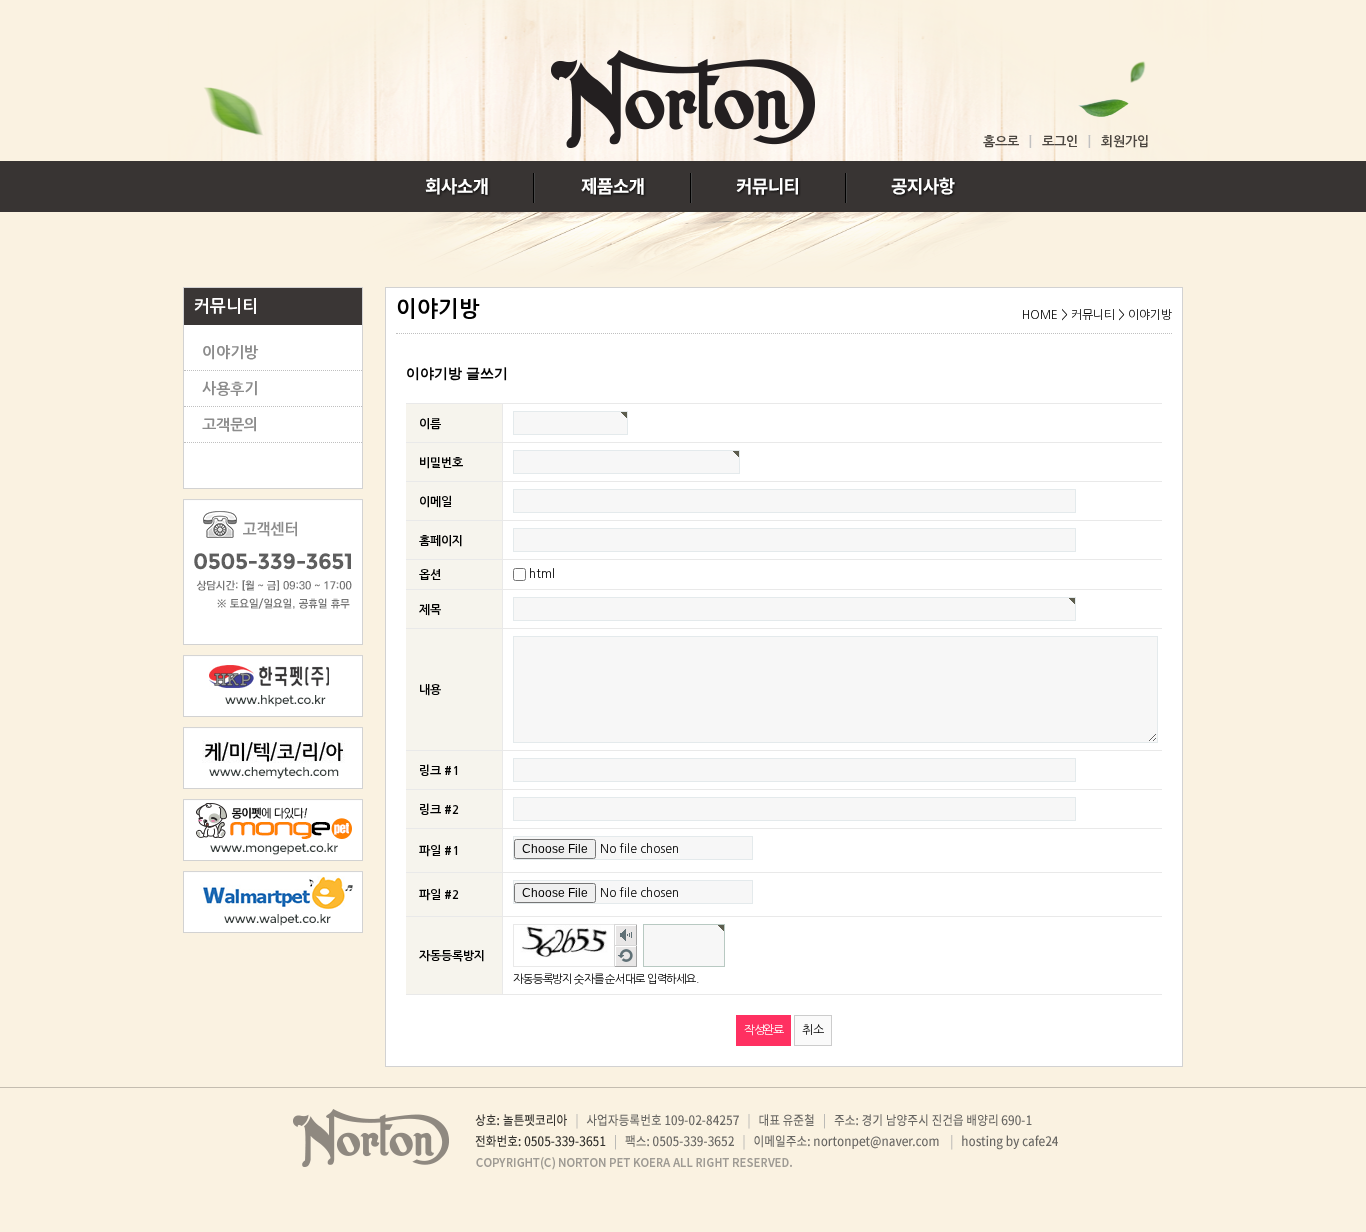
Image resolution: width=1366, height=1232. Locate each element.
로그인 (1060, 141)
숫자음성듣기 (626, 935)
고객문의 (230, 424)
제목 (430, 610)
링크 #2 (439, 810)
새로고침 (626, 956)
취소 (813, 1030)
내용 (430, 690)
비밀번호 (441, 462)
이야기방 (230, 352)
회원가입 (1125, 141)
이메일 (435, 501)
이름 (430, 423)
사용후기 (230, 388)
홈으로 (1001, 141)
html (542, 574)
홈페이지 (441, 540)
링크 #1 (439, 771)
